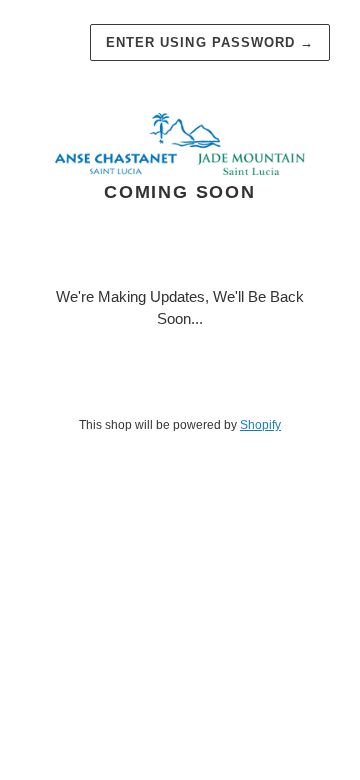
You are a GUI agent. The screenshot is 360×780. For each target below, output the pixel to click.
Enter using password (210, 42)
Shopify (260, 425)
